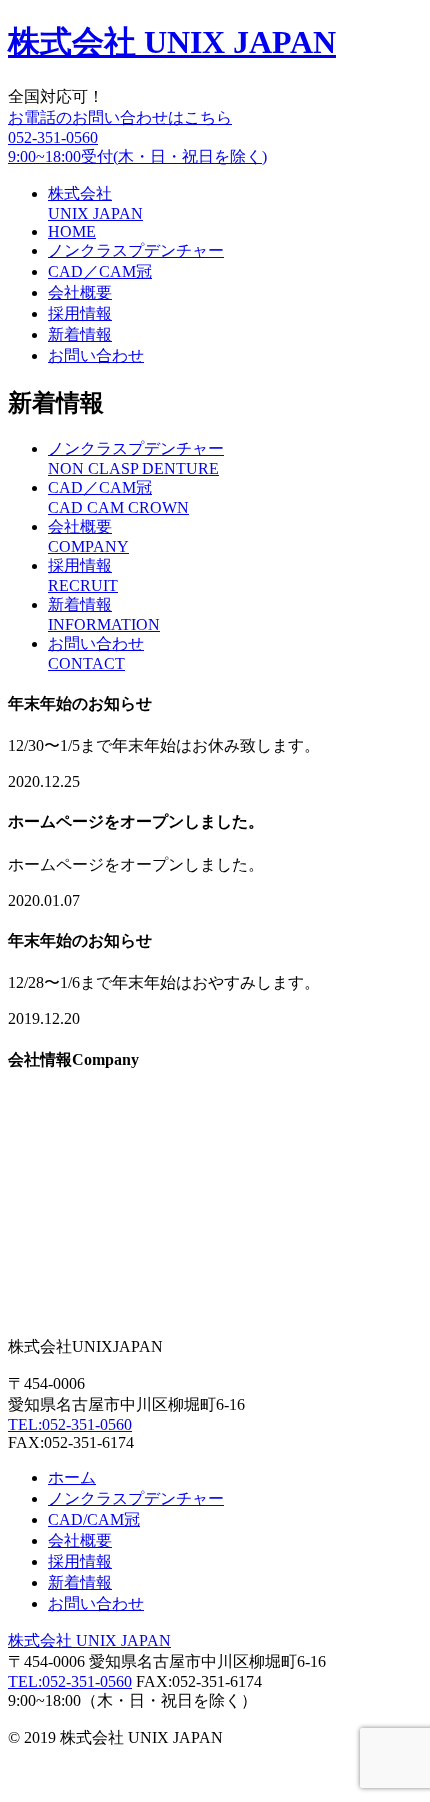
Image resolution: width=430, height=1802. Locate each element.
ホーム (72, 1477)
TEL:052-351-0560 (70, 1424)
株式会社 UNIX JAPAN (172, 42)
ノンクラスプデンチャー (136, 250)
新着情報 (80, 334)
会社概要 (80, 292)
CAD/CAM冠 (94, 1519)
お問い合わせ (96, 355)
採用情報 (80, 313)
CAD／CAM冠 (100, 271)
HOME (72, 231)
